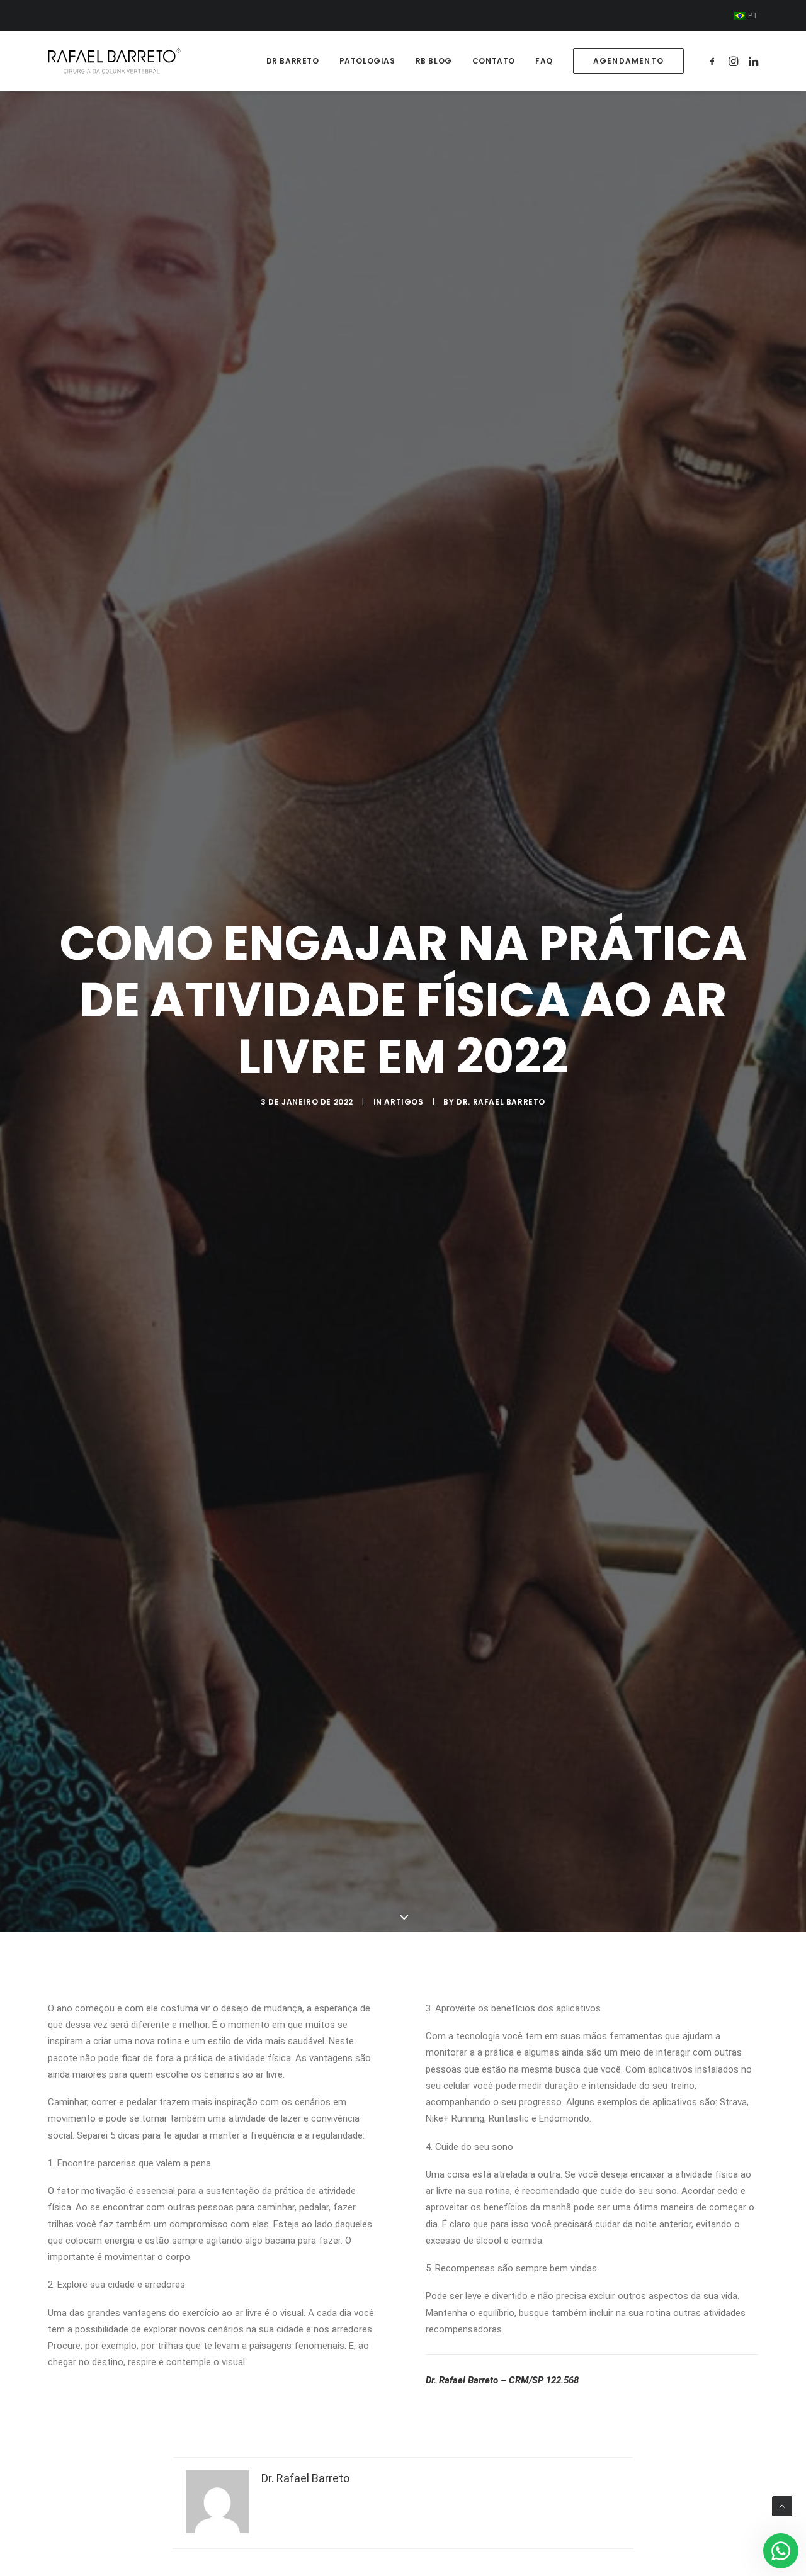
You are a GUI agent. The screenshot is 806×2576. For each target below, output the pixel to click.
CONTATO (494, 61)
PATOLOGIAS (367, 61)
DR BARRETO (293, 61)
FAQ (544, 61)
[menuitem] (746, 16)
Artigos (404, 1102)
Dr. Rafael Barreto (501, 1102)
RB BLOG (434, 61)
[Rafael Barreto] (114, 61)
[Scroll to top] (782, 2506)
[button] (714, 61)
